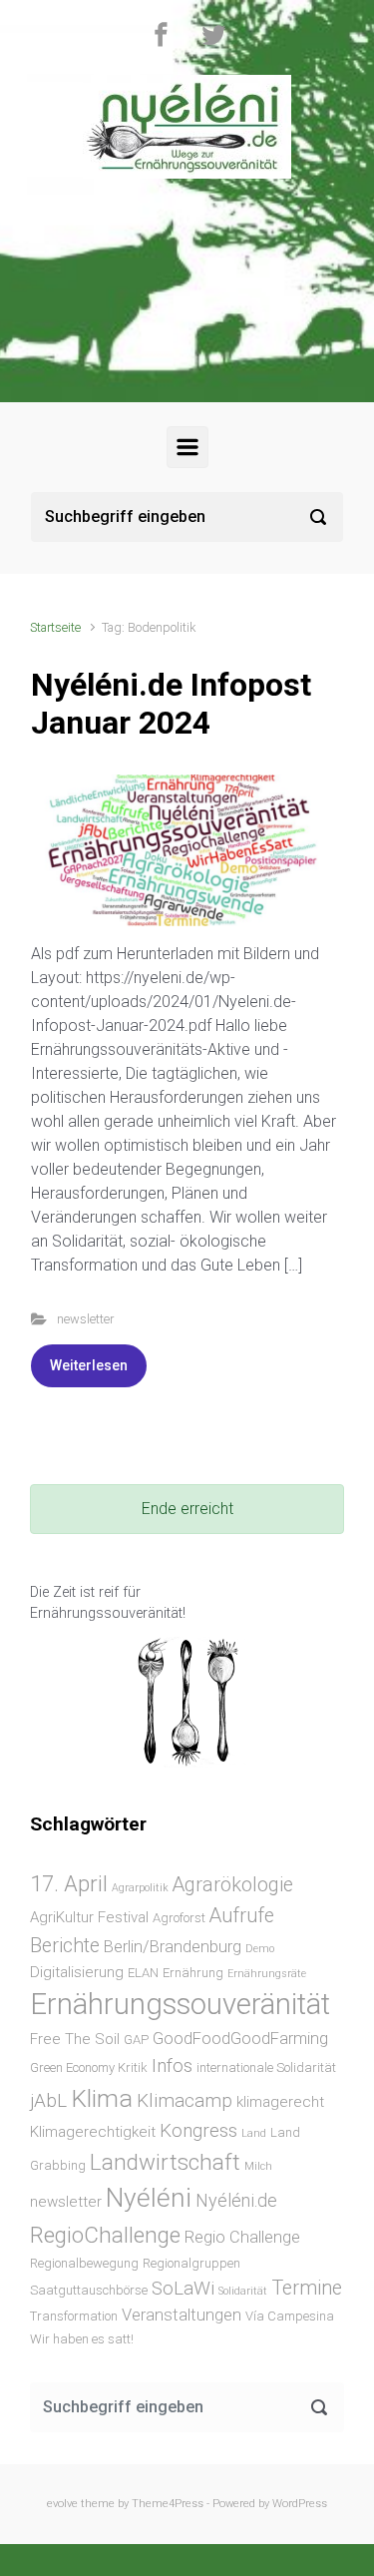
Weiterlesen (89, 1365)
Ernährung (193, 1973)
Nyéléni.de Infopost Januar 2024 (171, 704)
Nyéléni (149, 2198)
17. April (69, 1883)
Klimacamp (185, 2100)
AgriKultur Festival (89, 1917)
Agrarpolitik (140, 1888)
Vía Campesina (290, 2316)
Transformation (74, 2316)
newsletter (85, 1319)
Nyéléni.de (236, 2200)
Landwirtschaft (165, 2162)
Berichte (65, 1946)
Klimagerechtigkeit (93, 2132)
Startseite (55, 627)
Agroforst (179, 1918)
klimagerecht (280, 2102)
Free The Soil (75, 2039)
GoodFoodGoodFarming (240, 2039)
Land (254, 2133)
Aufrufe (242, 1916)
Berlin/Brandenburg (173, 1947)
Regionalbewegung (84, 2263)
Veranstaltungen (182, 2315)
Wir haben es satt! (82, 2339)
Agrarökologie (233, 1885)
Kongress (198, 2130)
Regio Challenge (242, 2237)
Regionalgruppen (191, 2263)
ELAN (143, 1973)
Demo (260, 1949)
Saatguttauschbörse (89, 2290)
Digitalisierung (77, 1972)
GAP (136, 2040)
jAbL (48, 2100)
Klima (102, 2098)
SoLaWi (183, 2288)
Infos (172, 2065)
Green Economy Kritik (89, 2067)
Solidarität (243, 2291)
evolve (62, 2504)
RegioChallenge (105, 2235)
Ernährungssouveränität (180, 2004)
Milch (258, 2166)
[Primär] (187, 447)
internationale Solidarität (266, 2067)
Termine (307, 2288)
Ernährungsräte (267, 1974)
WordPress (300, 2504)
